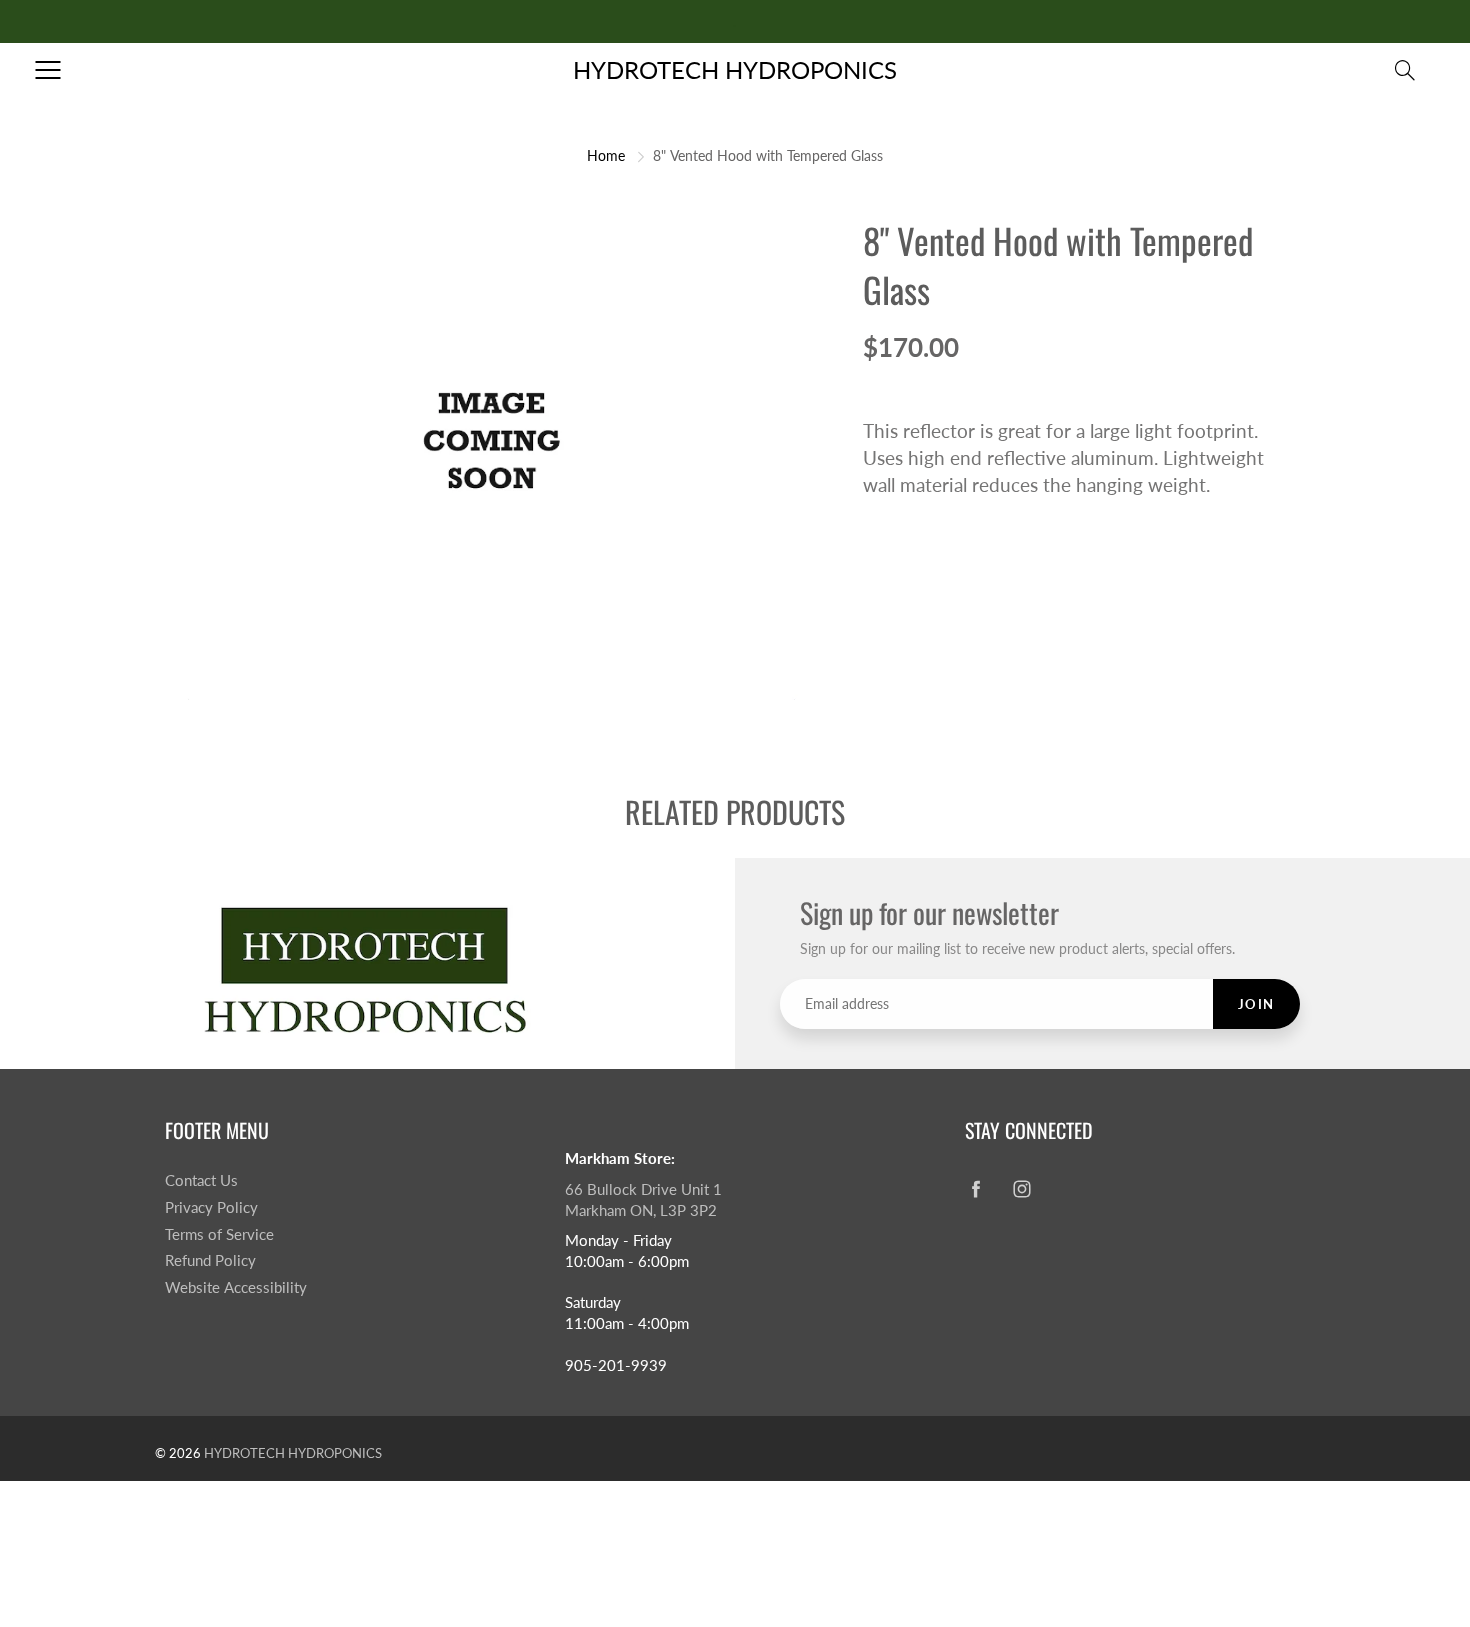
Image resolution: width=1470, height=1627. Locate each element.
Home (606, 155)
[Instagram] (1021, 1188)
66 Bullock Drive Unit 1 (643, 1189)
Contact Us (201, 1180)
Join (1256, 1004)
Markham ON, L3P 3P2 (641, 1210)
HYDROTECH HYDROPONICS (735, 69)
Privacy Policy (211, 1207)
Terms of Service (219, 1234)
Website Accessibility (236, 1287)
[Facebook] (975, 1188)
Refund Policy (210, 1260)
